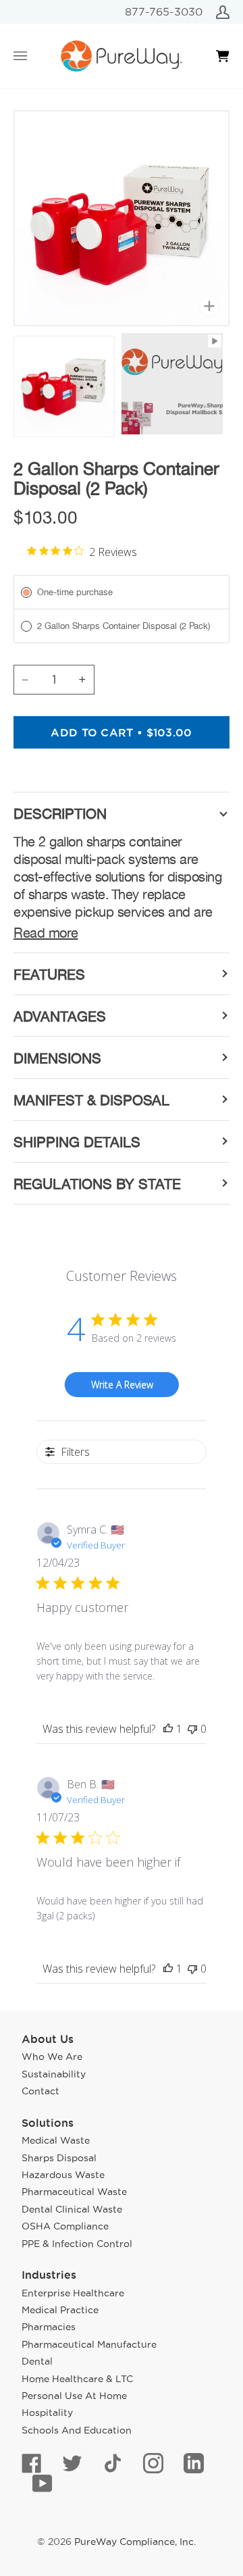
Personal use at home (74, 2396)
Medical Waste (56, 2140)
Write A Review (122, 1385)
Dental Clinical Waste (72, 2209)
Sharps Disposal (59, 2158)
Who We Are (52, 2056)
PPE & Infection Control (77, 2244)
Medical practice (60, 2310)
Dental (37, 2361)
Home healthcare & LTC (77, 2379)
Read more (46, 933)
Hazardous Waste (63, 2175)
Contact (40, 2091)
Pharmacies (49, 2327)
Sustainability (54, 2074)
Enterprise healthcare (73, 2293)
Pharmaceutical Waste (74, 2192)
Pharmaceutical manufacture (89, 2344)
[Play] (122, 172)
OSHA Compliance (65, 2226)
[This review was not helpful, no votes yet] (192, 1729)
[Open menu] (34, 56)
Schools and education (77, 2430)
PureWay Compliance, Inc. (135, 2542)
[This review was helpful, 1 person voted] (168, 1729)
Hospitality (47, 2413)
